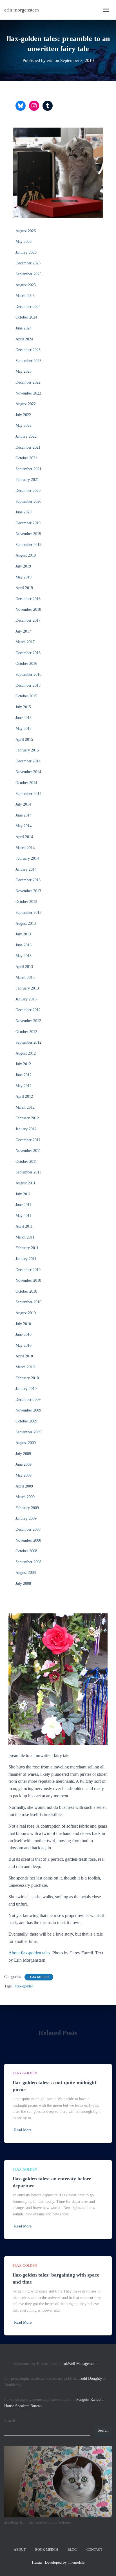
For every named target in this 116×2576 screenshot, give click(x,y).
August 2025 (26, 285)
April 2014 (24, 837)
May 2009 (24, 1475)
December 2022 (28, 382)
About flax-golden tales (29, 1953)
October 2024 (26, 317)
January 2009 (26, 1518)
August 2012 (26, 1053)
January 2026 (26, 252)
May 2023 (24, 371)
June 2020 (24, 512)
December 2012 (28, 1010)
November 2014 (28, 772)
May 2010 (24, 1345)
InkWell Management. (80, 2364)
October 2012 (26, 1032)
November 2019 (28, 534)
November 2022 (28, 393)
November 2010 (28, 1280)
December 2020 (28, 491)
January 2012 (26, 1129)
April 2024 (24, 339)
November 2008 (28, 1540)
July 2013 (23, 934)
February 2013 (27, 988)
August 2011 (25, 1183)
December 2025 (28, 263)
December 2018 (28, 599)
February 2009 (27, 1508)
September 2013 (28, 913)
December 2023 (28, 350)
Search (10, 2421)
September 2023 (28, 361)
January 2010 (26, 1389)
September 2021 (28, 469)
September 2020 (28, 501)
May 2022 (24, 426)
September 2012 (28, 1042)
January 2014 (26, 869)
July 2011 (23, 1194)
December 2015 (28, 685)
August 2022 (26, 404)
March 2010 (25, 1367)
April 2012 (24, 1096)
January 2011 (26, 1259)
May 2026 (24, 242)
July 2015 (23, 707)
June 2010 (24, 1335)
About (20, 2550)
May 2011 (23, 1216)
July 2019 (23, 566)
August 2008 (26, 1573)
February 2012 (27, 1118)
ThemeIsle (76, 2562)
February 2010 (27, 1378)
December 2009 (28, 1400)
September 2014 (28, 794)
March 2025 (25, 296)
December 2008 (28, 1529)
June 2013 (24, 945)
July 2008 (23, 1584)
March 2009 (25, 1497)
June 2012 (24, 1075)
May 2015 (24, 729)
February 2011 (27, 1248)
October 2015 (26, 696)
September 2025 (28, 274)
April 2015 (24, 740)
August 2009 (26, 1443)
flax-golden (39, 1977)
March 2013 (25, 978)
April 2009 (24, 1486)
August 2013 (26, 923)
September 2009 (28, 1432)
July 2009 (23, 1454)
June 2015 (24, 718)
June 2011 (23, 1205)
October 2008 (26, 1551)
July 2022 (23, 415)
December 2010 (28, 1270)
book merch (47, 2550)
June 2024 (24, 328)
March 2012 (25, 1107)
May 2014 (24, 826)
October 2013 (26, 902)
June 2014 (24, 815)
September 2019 (28, 545)
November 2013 (28, 891)
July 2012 (23, 1064)
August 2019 (26, 555)
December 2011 (28, 1140)
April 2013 (24, 967)
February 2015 (27, 750)
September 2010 (28, 1302)
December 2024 (28, 307)
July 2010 (23, 1324)
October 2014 (26, 783)
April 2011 (24, 1226)
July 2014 (23, 804)
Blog (72, 2550)
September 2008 (28, 1562)
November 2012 (28, 1021)
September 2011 (28, 1172)
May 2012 (24, 1086)
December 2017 (28, 620)
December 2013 (28, 880)
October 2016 (26, 664)
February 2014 (27, 858)
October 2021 (26, 458)
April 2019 (24, 588)
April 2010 (24, 1356)
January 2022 (26, 436)
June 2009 (24, 1464)
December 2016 (28, 653)
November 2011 (28, 1151)
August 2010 (26, 1313)
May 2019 (24, 577)
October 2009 (26, 1421)
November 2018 (28, 609)
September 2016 (28, 674)
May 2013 (24, 956)
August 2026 (26, 231)
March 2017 (25, 642)
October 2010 (26, 1291)
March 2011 (25, 1237)
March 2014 (25, 848)
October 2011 (26, 1162)
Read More (23, 2130)
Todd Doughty (90, 2378)
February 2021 (27, 480)
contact (94, 2550)
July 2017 (23, 631)
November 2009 (28, 1410)
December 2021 (28, 447)
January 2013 (26, 999)
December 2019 (28, 523)
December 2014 (28, 761)
